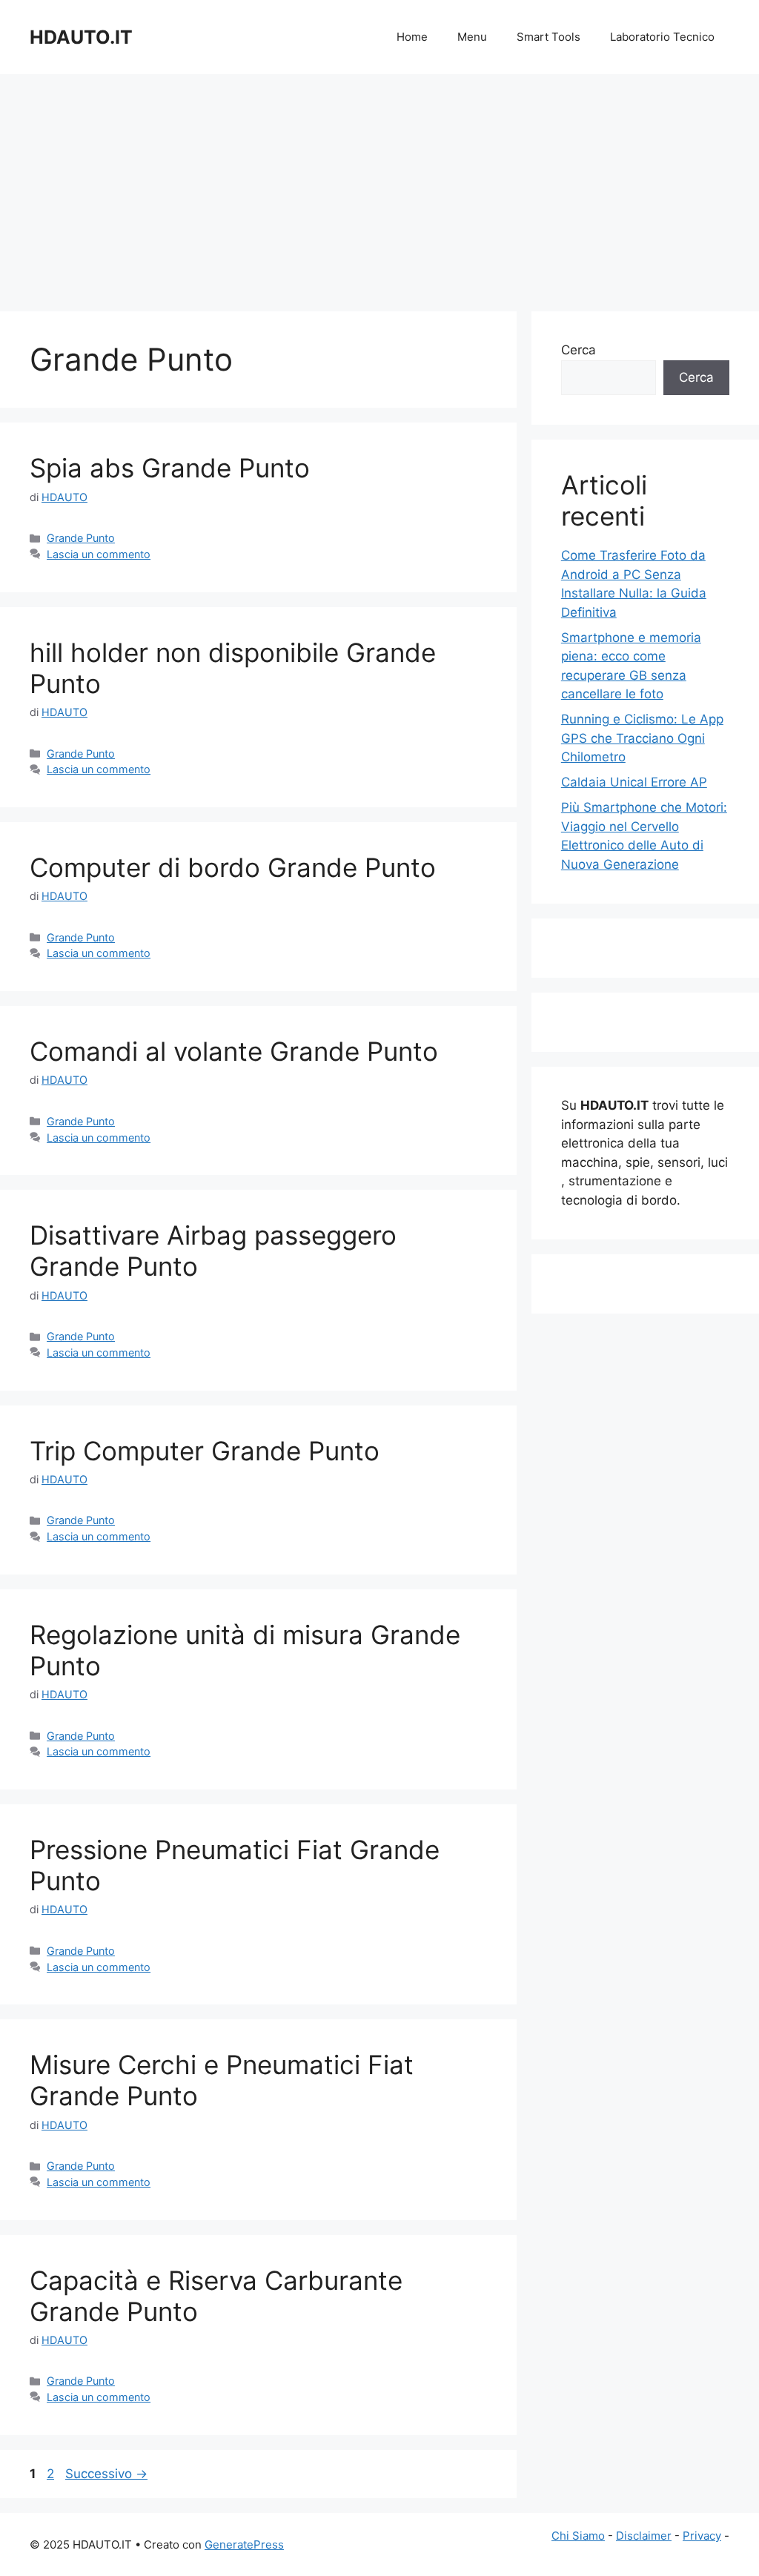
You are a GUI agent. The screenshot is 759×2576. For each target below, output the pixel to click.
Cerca (579, 350)
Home (412, 37)
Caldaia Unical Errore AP (634, 782)
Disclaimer (644, 2536)
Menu (472, 37)
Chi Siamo (578, 2536)
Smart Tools (548, 37)
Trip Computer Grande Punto (205, 1451)
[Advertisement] (379, 185)
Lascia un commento (99, 554)
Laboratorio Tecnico (662, 37)
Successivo (106, 2474)
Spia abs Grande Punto (170, 468)
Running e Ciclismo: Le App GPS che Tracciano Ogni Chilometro (642, 738)
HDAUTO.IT (81, 37)
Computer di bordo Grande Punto (233, 867)
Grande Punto (81, 538)
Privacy (702, 2536)
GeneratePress (244, 2544)
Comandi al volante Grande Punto (234, 1051)
